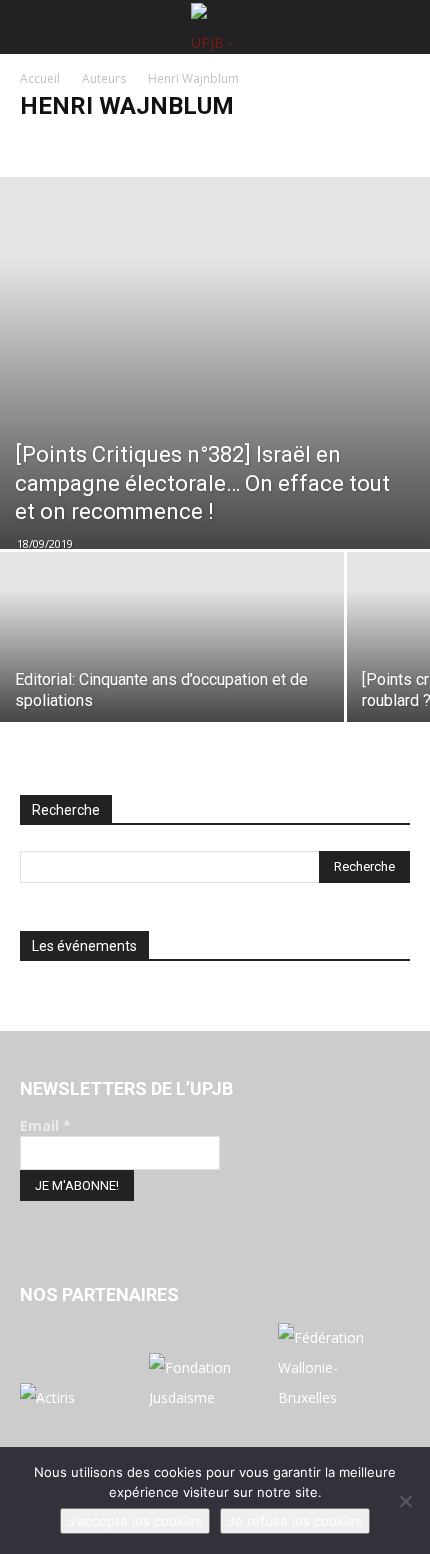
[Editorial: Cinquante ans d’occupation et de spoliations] (172, 680)
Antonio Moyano (175, 145)
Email (45, 1125)
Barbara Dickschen (345, 145)
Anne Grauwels (69, 145)
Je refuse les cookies (295, 1521)
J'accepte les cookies (135, 1521)
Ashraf (257, 145)
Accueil (40, 78)
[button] (32, 27)
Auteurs (104, 78)
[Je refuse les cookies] (405, 1501)
